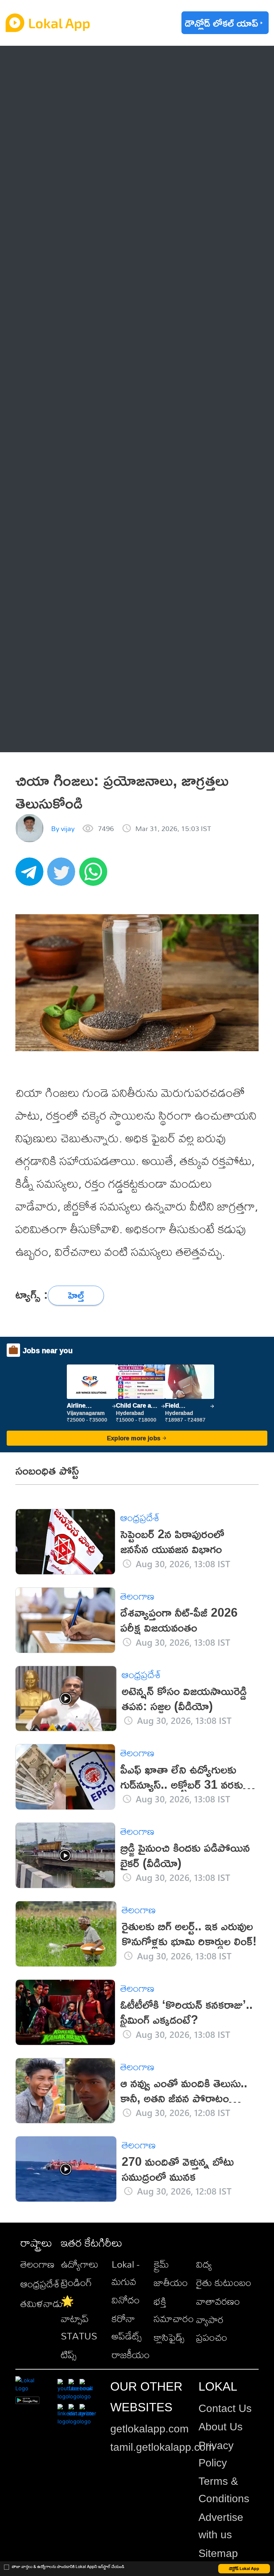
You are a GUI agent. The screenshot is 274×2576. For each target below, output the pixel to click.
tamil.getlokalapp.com (162, 2447)
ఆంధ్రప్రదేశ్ (56, 62)
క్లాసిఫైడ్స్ (169, 2337)
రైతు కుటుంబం (224, 2282)
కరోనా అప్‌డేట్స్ (127, 2327)
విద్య (204, 2264)
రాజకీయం (131, 2355)
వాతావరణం (218, 2301)
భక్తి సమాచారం (174, 2310)
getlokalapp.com (150, 2429)
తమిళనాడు (42, 2303)
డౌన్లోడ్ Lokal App (244, 2568)
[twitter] (63, 875)
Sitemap (218, 2553)
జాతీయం (171, 2282)
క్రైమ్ (161, 2264)
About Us (221, 2427)
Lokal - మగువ (125, 2273)
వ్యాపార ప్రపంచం (212, 2328)
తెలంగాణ (54, 90)
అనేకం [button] (48, 735)
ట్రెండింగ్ (76, 2282)
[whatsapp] (95, 875)
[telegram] (31, 875)
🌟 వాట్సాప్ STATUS (79, 2318)
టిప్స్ (69, 2355)
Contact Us (225, 2408)
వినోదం (126, 2300)
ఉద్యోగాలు (80, 2264)
